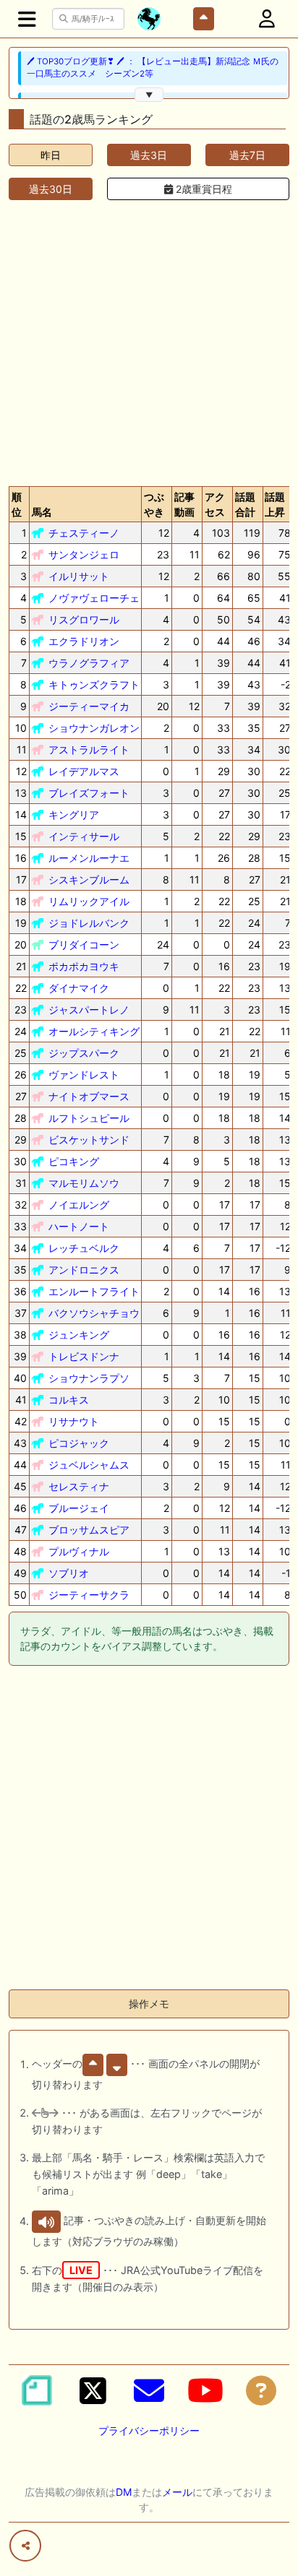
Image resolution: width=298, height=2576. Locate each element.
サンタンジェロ (84, 554)
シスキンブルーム (89, 879)
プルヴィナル (79, 1551)
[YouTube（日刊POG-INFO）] (205, 2390)
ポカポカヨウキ (84, 966)
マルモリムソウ (84, 1183)
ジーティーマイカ (89, 706)
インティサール (84, 836)
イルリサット (79, 576)
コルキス (69, 1400)
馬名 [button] (42, 512)
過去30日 (51, 189)
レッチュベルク (84, 1248)
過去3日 (149, 155)
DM (124, 2492)
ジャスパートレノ (89, 1010)
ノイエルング (79, 1205)
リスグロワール (84, 619)
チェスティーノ (84, 533)
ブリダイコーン (84, 945)
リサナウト (74, 1421)
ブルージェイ (79, 1508)
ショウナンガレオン (94, 728)
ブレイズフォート (89, 793)
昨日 (51, 155)
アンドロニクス (84, 1270)
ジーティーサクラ (89, 1595)
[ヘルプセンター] (261, 2390)
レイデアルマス (84, 771)
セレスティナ (79, 1486)
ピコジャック (79, 1443)
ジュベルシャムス (89, 1465)
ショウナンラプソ (89, 1378)
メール (177, 2492)
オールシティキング (94, 1031)
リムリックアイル (89, 901)
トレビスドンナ (84, 1356)
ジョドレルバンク (89, 923)
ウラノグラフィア (89, 663)
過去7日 (247, 155)
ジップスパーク (84, 1053)
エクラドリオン (84, 641)
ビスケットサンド (89, 1140)
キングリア (74, 814)
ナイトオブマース (89, 1096)
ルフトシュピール (89, 1118)
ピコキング (74, 1161)
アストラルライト (89, 749)
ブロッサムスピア (89, 1530)
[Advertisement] (149, 340)
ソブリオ (69, 1573)
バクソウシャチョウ (94, 1313)
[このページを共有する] (25, 2546)
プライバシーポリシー (149, 2430)
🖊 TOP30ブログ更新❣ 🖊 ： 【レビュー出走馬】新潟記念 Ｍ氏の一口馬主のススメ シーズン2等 (153, 68)
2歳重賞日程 (203, 189)
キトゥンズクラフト (94, 684)
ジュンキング (79, 1335)
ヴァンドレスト (84, 1075)
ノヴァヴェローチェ (94, 598)
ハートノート (79, 1226)
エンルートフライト (94, 1291)
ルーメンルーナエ (89, 858)
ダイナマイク (79, 988)
